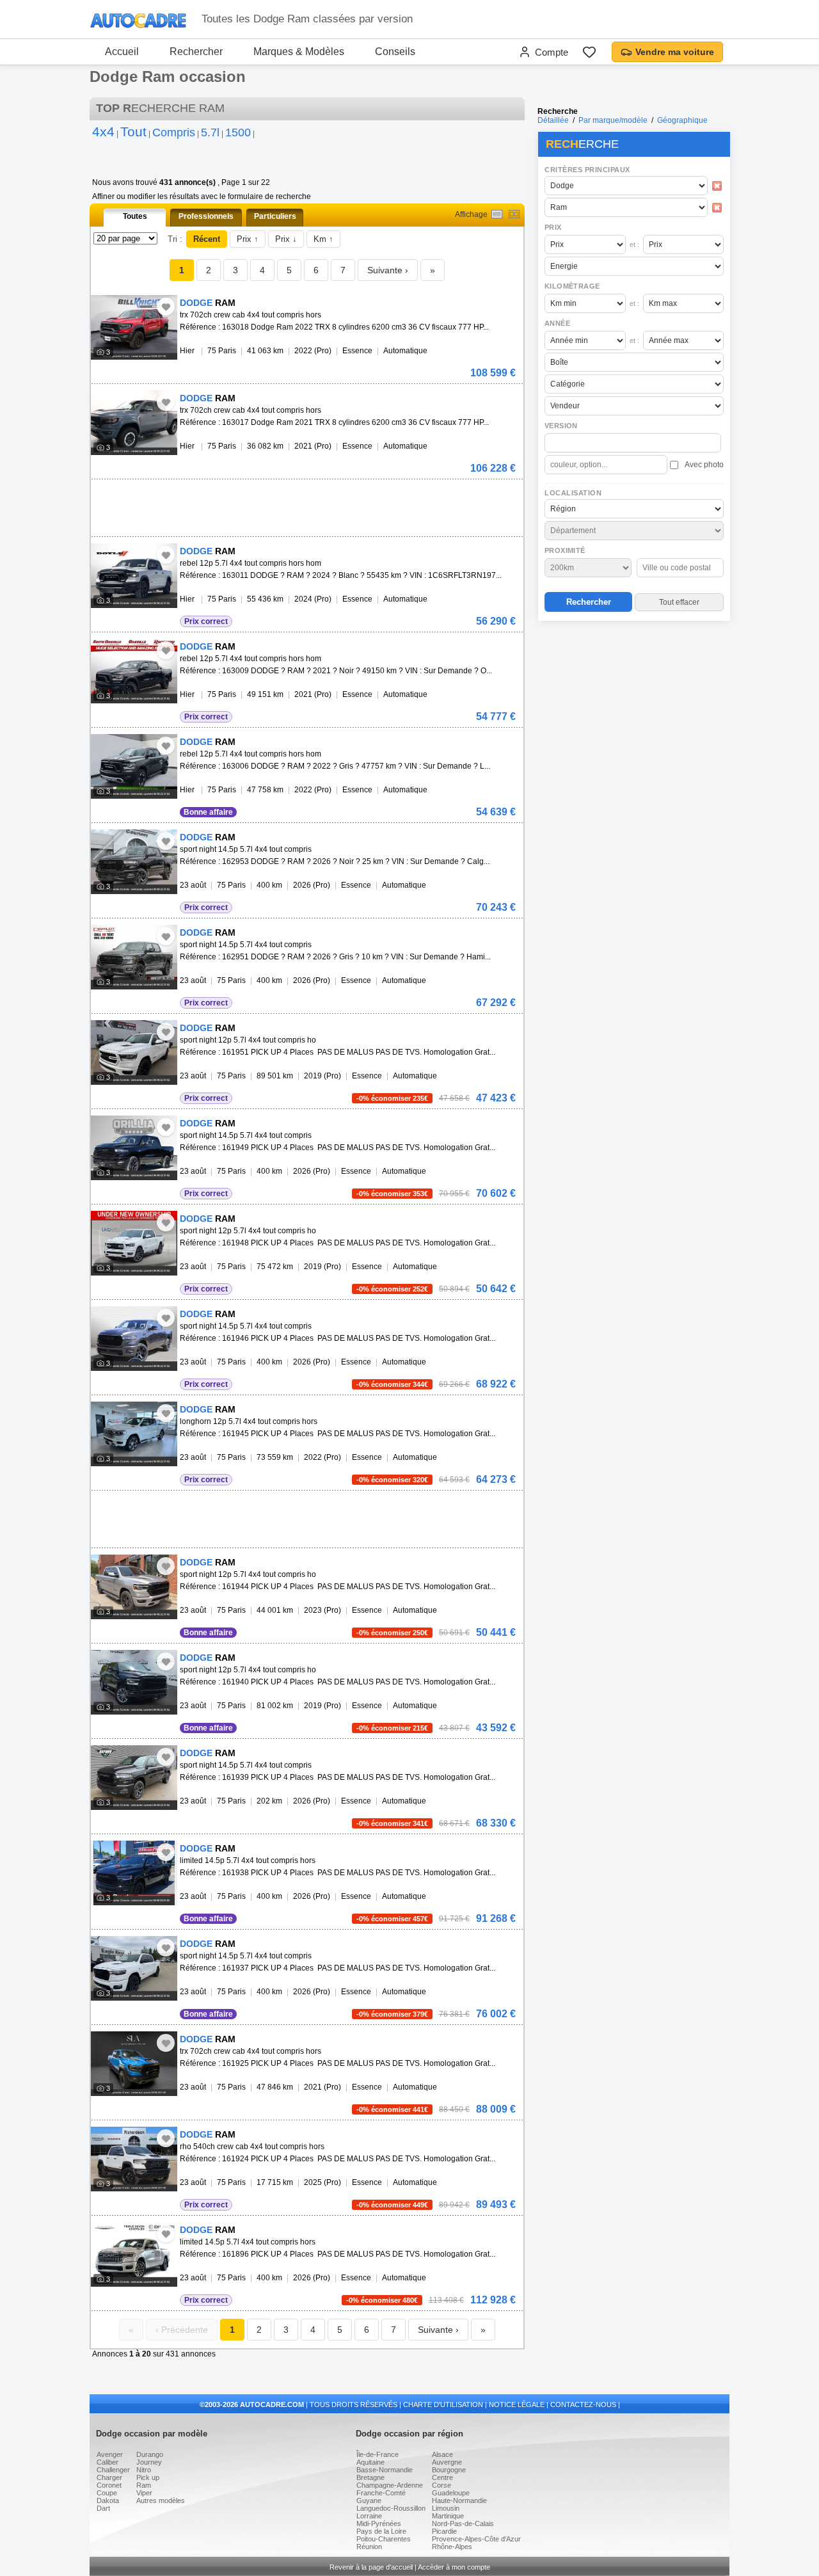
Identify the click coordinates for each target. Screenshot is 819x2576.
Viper (144, 2493)
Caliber (107, 2462)
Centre (442, 2477)
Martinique (448, 2516)
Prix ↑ (248, 239)
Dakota (108, 2500)
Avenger (110, 2454)
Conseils (395, 52)
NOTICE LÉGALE (517, 2404)
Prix (553, 227)
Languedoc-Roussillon (391, 2508)
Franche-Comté (381, 2493)
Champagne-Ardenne (390, 2485)
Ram (144, 2485)
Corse (441, 2485)
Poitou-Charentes (384, 2539)
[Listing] (497, 214)
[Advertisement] (633, 708)
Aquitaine (370, 2462)
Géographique (682, 120)
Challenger (113, 2470)
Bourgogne (449, 2470)
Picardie (444, 2531)
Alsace (442, 2454)
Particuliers (275, 216)
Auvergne (447, 2462)
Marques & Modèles (299, 52)
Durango (150, 2454)
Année (557, 323)
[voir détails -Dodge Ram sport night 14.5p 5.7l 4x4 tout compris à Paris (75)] (134, 862)
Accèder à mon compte (454, 2567)
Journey (149, 2462)
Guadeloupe (451, 2493)
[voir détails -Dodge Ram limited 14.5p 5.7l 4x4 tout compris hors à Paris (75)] (134, 1873)
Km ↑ (323, 239)
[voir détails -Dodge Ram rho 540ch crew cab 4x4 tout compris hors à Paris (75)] (134, 2159)
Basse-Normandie (385, 2470)
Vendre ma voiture (675, 52)
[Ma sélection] (589, 52)
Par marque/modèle (613, 120)
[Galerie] (514, 214)
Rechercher (196, 52)
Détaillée (553, 120)
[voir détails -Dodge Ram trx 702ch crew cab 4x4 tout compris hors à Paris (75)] (134, 327)
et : (634, 244)
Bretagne (370, 2477)
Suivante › (388, 270)
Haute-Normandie (459, 2500)
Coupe (107, 2493)
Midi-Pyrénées (379, 2524)
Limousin (446, 2508)
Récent (207, 239)
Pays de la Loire (381, 2531)
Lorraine (369, 2516)
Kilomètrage (572, 286)
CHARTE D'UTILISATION (443, 2404)
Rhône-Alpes (452, 2547)
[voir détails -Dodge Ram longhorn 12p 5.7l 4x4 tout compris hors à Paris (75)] (134, 1434)
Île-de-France (378, 2454)
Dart (103, 2508)
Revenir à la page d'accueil (371, 2567)
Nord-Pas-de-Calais (463, 2524)
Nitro (144, 2470)
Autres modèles (161, 2500)
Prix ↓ (286, 239)
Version (561, 426)
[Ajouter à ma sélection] (166, 307)
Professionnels (206, 216)
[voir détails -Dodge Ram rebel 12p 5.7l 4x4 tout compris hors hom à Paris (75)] (134, 576)
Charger (109, 2477)
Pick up (148, 2477)
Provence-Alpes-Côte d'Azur (476, 2539)
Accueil (122, 52)
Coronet (109, 2485)
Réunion (369, 2547)
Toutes (135, 216)
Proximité (565, 550)
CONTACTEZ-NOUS (583, 2404)
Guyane (369, 2500)
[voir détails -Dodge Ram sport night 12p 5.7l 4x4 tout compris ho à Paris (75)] (134, 1052)
